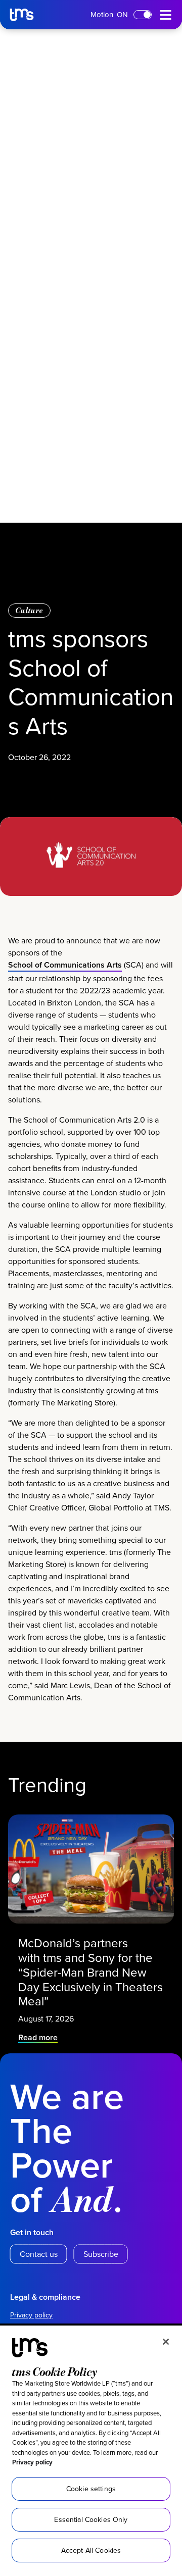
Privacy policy (32, 2462)
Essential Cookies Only (91, 2519)
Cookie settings (91, 2489)
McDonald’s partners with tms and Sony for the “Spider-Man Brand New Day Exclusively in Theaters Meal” (90, 1972)
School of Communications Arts (65, 965)
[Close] (166, 2342)
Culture (29, 610)
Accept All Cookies (91, 2550)
